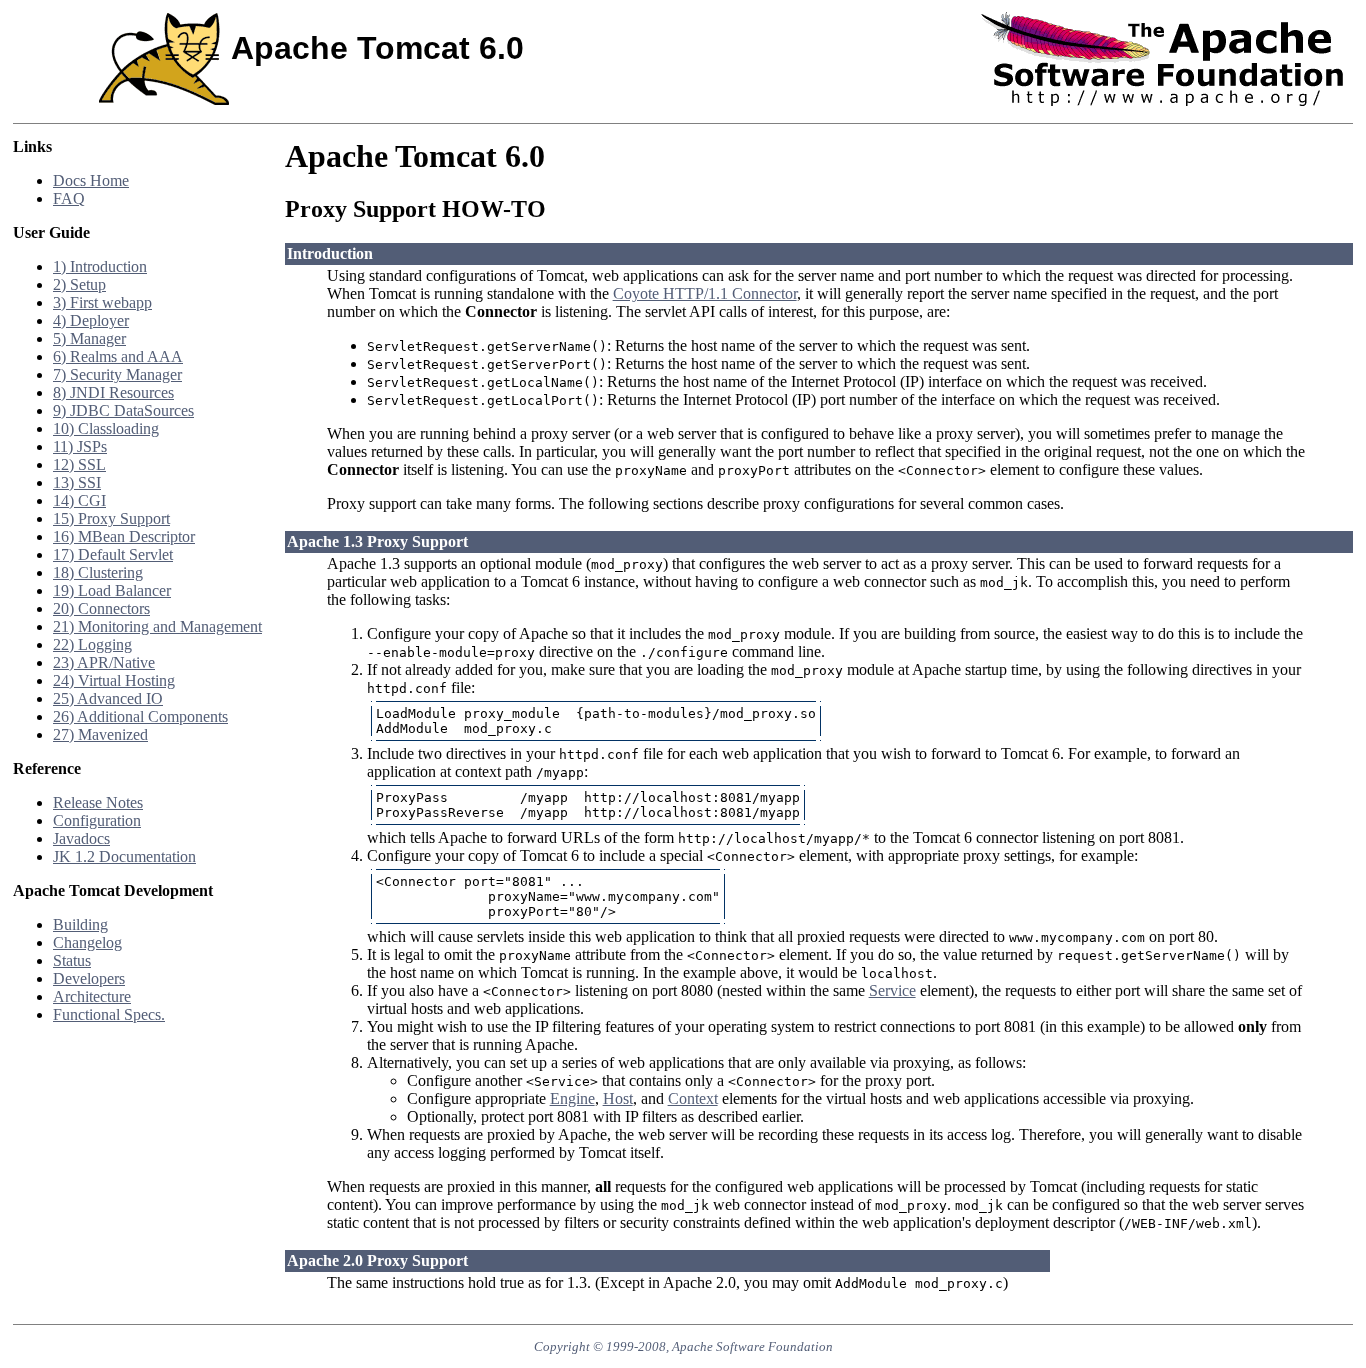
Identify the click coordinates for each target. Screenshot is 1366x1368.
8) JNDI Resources (113, 392)
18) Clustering (98, 572)
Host (618, 1098)
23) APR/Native (104, 662)
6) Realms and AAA (118, 356)
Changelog (87, 942)
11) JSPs (80, 446)
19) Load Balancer (112, 590)
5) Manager (89, 338)
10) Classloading (106, 428)
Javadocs (81, 838)
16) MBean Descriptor (124, 536)
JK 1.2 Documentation (124, 856)
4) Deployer (91, 320)
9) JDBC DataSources (123, 410)
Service (892, 990)
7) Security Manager (117, 374)
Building (80, 924)
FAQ (69, 198)
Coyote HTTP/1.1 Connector (705, 293)
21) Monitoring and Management (157, 626)
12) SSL (79, 464)
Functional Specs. (109, 1014)
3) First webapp (102, 302)
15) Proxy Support (111, 518)
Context (693, 1098)
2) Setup (79, 284)
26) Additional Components (140, 716)
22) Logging (92, 644)
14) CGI (79, 500)
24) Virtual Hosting (114, 680)
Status (72, 960)
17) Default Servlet (113, 554)
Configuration (97, 820)
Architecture (92, 996)
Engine (572, 1098)
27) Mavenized (100, 734)
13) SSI (77, 482)
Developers (89, 978)
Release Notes (98, 802)
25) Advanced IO (108, 698)
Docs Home (91, 180)
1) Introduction (100, 266)
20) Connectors (101, 608)
